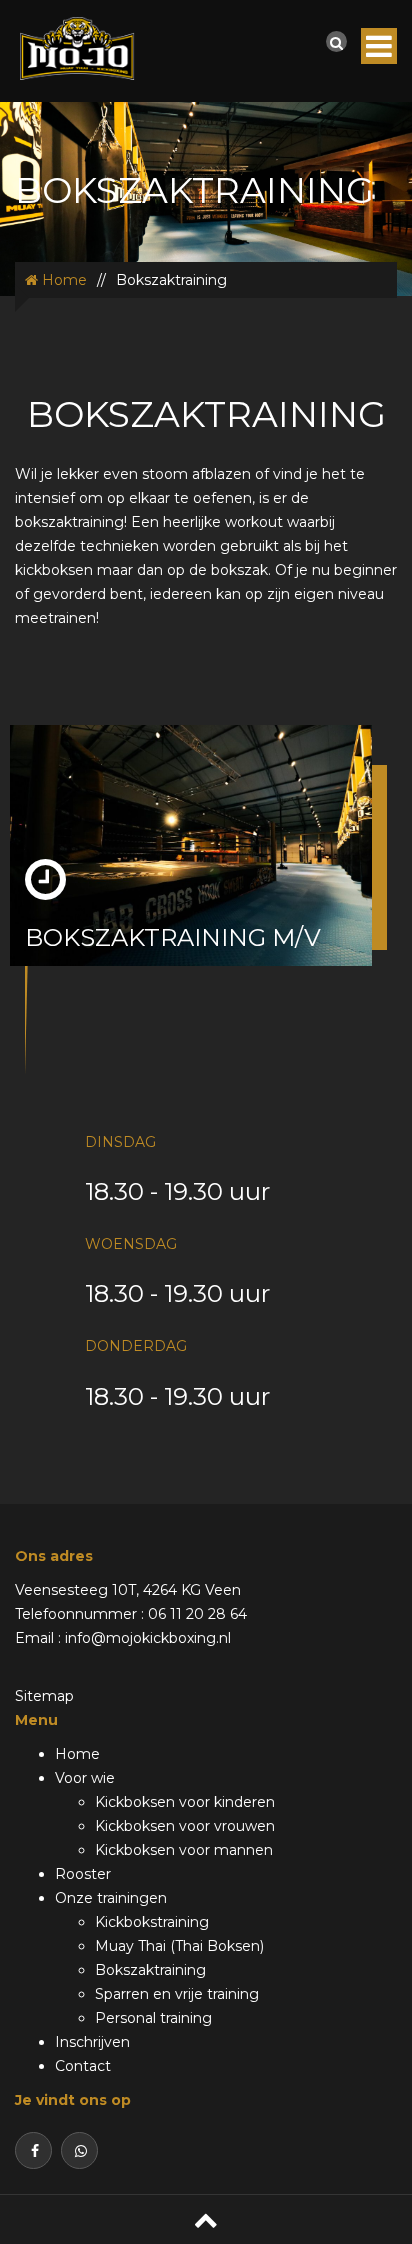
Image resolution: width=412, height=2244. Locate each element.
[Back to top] (206, 2219)
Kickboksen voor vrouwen (185, 1826)
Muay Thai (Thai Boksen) (179, 1946)
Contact (83, 2066)
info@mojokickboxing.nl (148, 1638)
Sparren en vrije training (177, 1994)
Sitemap (44, 1696)
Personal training (153, 2018)
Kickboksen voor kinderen (185, 1802)
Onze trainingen (111, 1898)
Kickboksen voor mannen (184, 1850)
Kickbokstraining (152, 1922)
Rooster (83, 1874)
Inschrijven (92, 2042)
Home (62, 280)
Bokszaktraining (150, 1970)
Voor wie (85, 1778)
